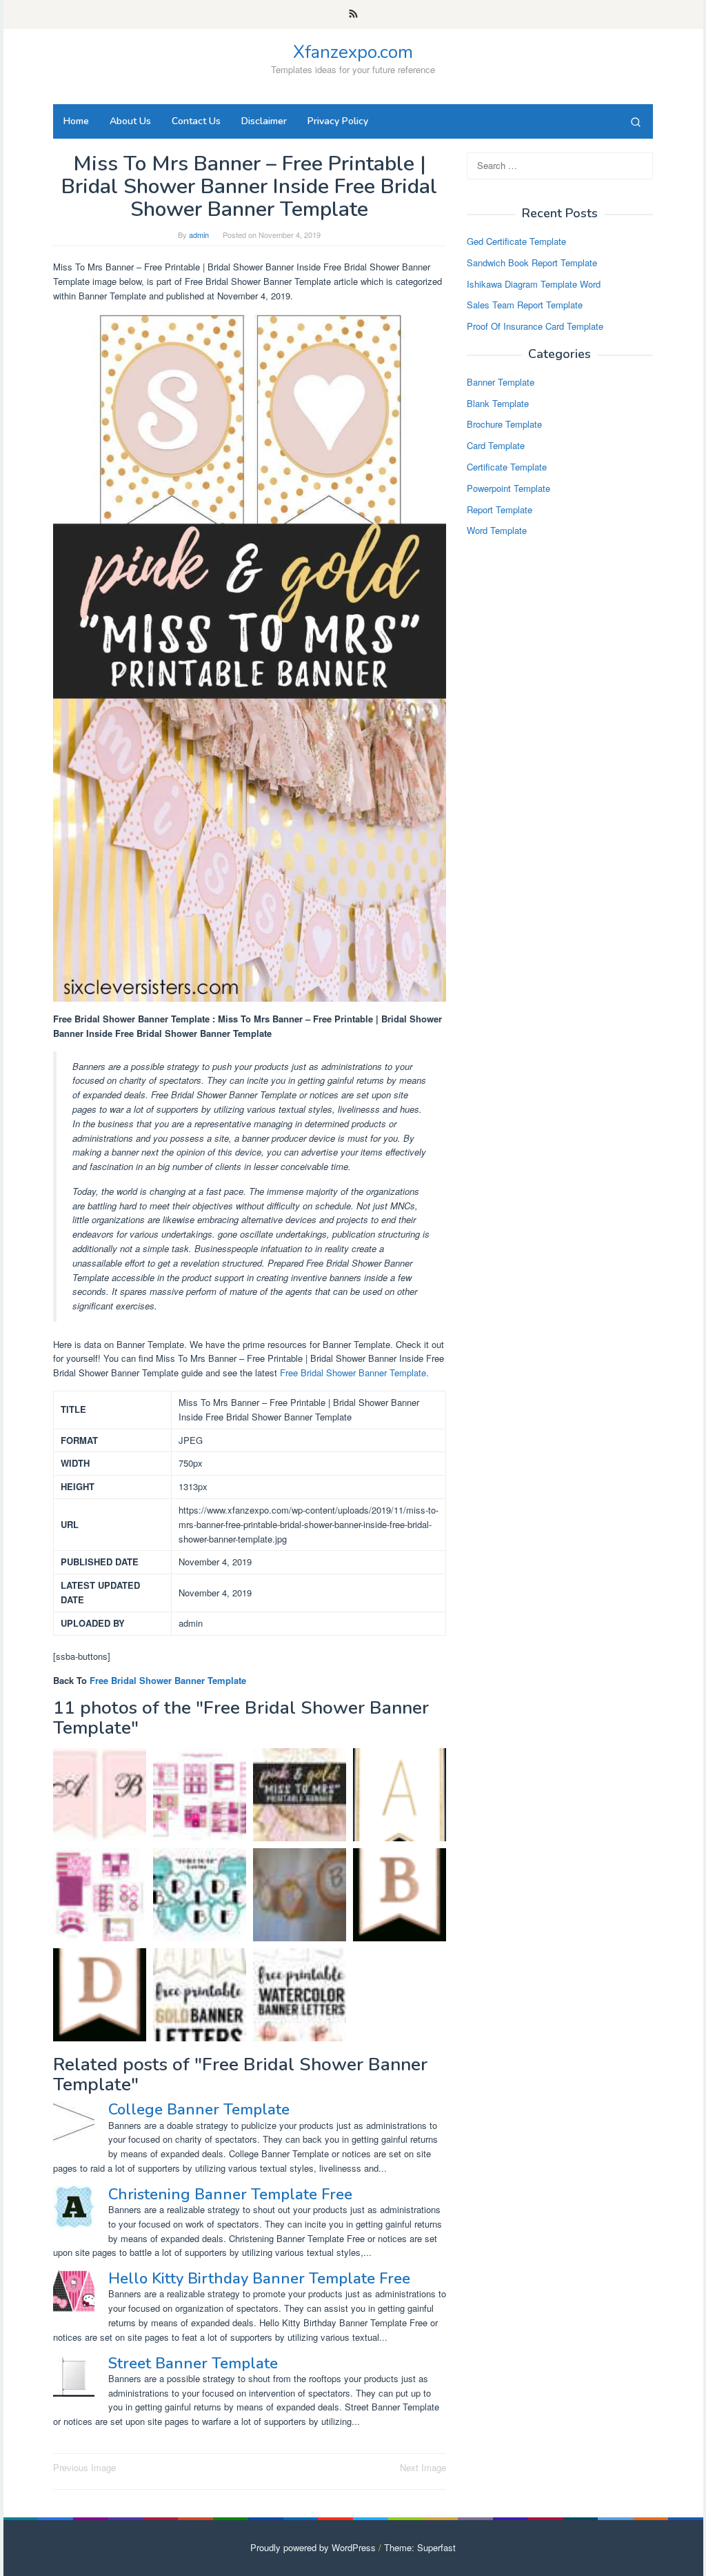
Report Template (500, 509)
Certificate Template (507, 467)
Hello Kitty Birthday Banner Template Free (259, 2279)
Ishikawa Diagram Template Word (534, 284)
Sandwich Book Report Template (532, 262)
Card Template (496, 445)
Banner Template (501, 382)
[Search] (636, 121)
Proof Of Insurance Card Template (535, 326)
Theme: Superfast (420, 2547)
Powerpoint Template (508, 488)
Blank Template (498, 403)
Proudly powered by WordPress (313, 2547)
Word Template (497, 530)
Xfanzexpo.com (353, 52)
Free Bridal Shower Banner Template (353, 1373)
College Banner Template (199, 2110)
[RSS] (353, 14)
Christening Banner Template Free (230, 2194)
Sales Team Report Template (525, 305)
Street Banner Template (193, 2364)
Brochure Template (504, 424)
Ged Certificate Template (516, 241)
